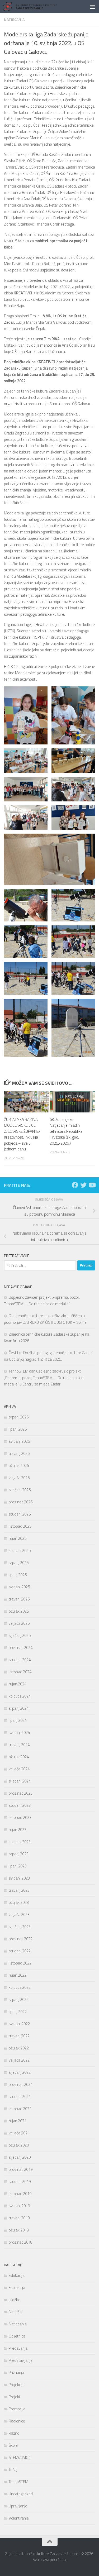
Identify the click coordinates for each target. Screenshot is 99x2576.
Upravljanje (18, 2506)
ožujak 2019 (19, 2230)
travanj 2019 (19, 2218)
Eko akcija (17, 2288)
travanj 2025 (19, 1599)
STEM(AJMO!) (20, 2457)
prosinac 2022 (21, 1939)
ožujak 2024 (19, 1757)
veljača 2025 (19, 1623)
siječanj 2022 (20, 2072)
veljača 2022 (19, 2060)
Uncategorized (21, 2494)
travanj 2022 (19, 2036)
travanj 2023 (19, 1890)
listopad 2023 (20, 1817)
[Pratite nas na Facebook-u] (75, 1185)
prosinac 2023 (21, 1793)
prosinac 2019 (21, 2169)
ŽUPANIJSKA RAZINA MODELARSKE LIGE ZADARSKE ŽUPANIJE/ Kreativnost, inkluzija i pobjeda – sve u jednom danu (22, 1134)
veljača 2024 (19, 1769)
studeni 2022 (20, 1951)
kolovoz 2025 (20, 1550)
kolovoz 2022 (20, 1987)
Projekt (15, 2397)
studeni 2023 (20, 1805)
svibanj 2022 (19, 2024)
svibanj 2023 (19, 1878)
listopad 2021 (20, 2109)
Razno (14, 2433)
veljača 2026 (19, 1478)
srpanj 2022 (19, 1999)
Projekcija (17, 2385)
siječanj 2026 (20, 1490)
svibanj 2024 (19, 1733)
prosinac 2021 (21, 2084)
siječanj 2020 (20, 2157)
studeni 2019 (20, 2181)
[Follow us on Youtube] (92, 1185)
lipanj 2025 (18, 1575)
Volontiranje (19, 2518)
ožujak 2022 (19, 2048)
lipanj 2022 (18, 2012)
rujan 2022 (18, 1975)
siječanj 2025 (20, 1635)
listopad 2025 (20, 1526)
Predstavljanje (21, 2360)
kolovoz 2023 (20, 1842)
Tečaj (13, 2470)
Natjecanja (14, 19)
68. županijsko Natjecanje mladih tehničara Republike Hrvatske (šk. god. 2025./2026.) (66, 1131)
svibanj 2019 (19, 2206)
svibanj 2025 (19, 1587)
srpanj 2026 (19, 1417)
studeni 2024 (20, 1660)
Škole (13, 2445)
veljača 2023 (19, 1915)
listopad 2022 (20, 1963)
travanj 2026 (19, 1453)
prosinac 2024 (21, 1648)
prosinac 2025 (21, 1502)
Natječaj (16, 2312)
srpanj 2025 (19, 1563)
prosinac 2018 (21, 2242)
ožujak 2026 (19, 1466)
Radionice (17, 2421)
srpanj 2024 (19, 1708)
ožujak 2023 (19, 1902)
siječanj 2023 (20, 1927)
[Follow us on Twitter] (83, 1185)
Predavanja (18, 2348)
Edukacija (17, 2275)
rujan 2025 (18, 1538)
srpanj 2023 (19, 1854)
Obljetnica (17, 2336)
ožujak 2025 (19, 1611)
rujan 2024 (18, 1684)
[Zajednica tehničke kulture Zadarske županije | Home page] (39, 7)
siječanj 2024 (20, 1781)
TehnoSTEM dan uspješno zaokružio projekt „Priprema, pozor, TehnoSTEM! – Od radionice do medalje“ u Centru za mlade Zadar (44, 1378)
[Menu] (92, 7)
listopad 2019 (20, 2194)
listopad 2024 (20, 1672)
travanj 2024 (19, 1745)
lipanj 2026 (18, 1429)
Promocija (17, 2409)
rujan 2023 (18, 1830)
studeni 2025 (20, 1514)
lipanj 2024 (18, 1720)
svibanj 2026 (19, 1441)
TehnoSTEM (18, 2482)
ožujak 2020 (19, 2145)
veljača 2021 (19, 2133)
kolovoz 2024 (20, 1696)
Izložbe (15, 2300)
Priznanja (16, 2372)
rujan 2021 (18, 2121)
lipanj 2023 (18, 1866)
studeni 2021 (20, 2097)
